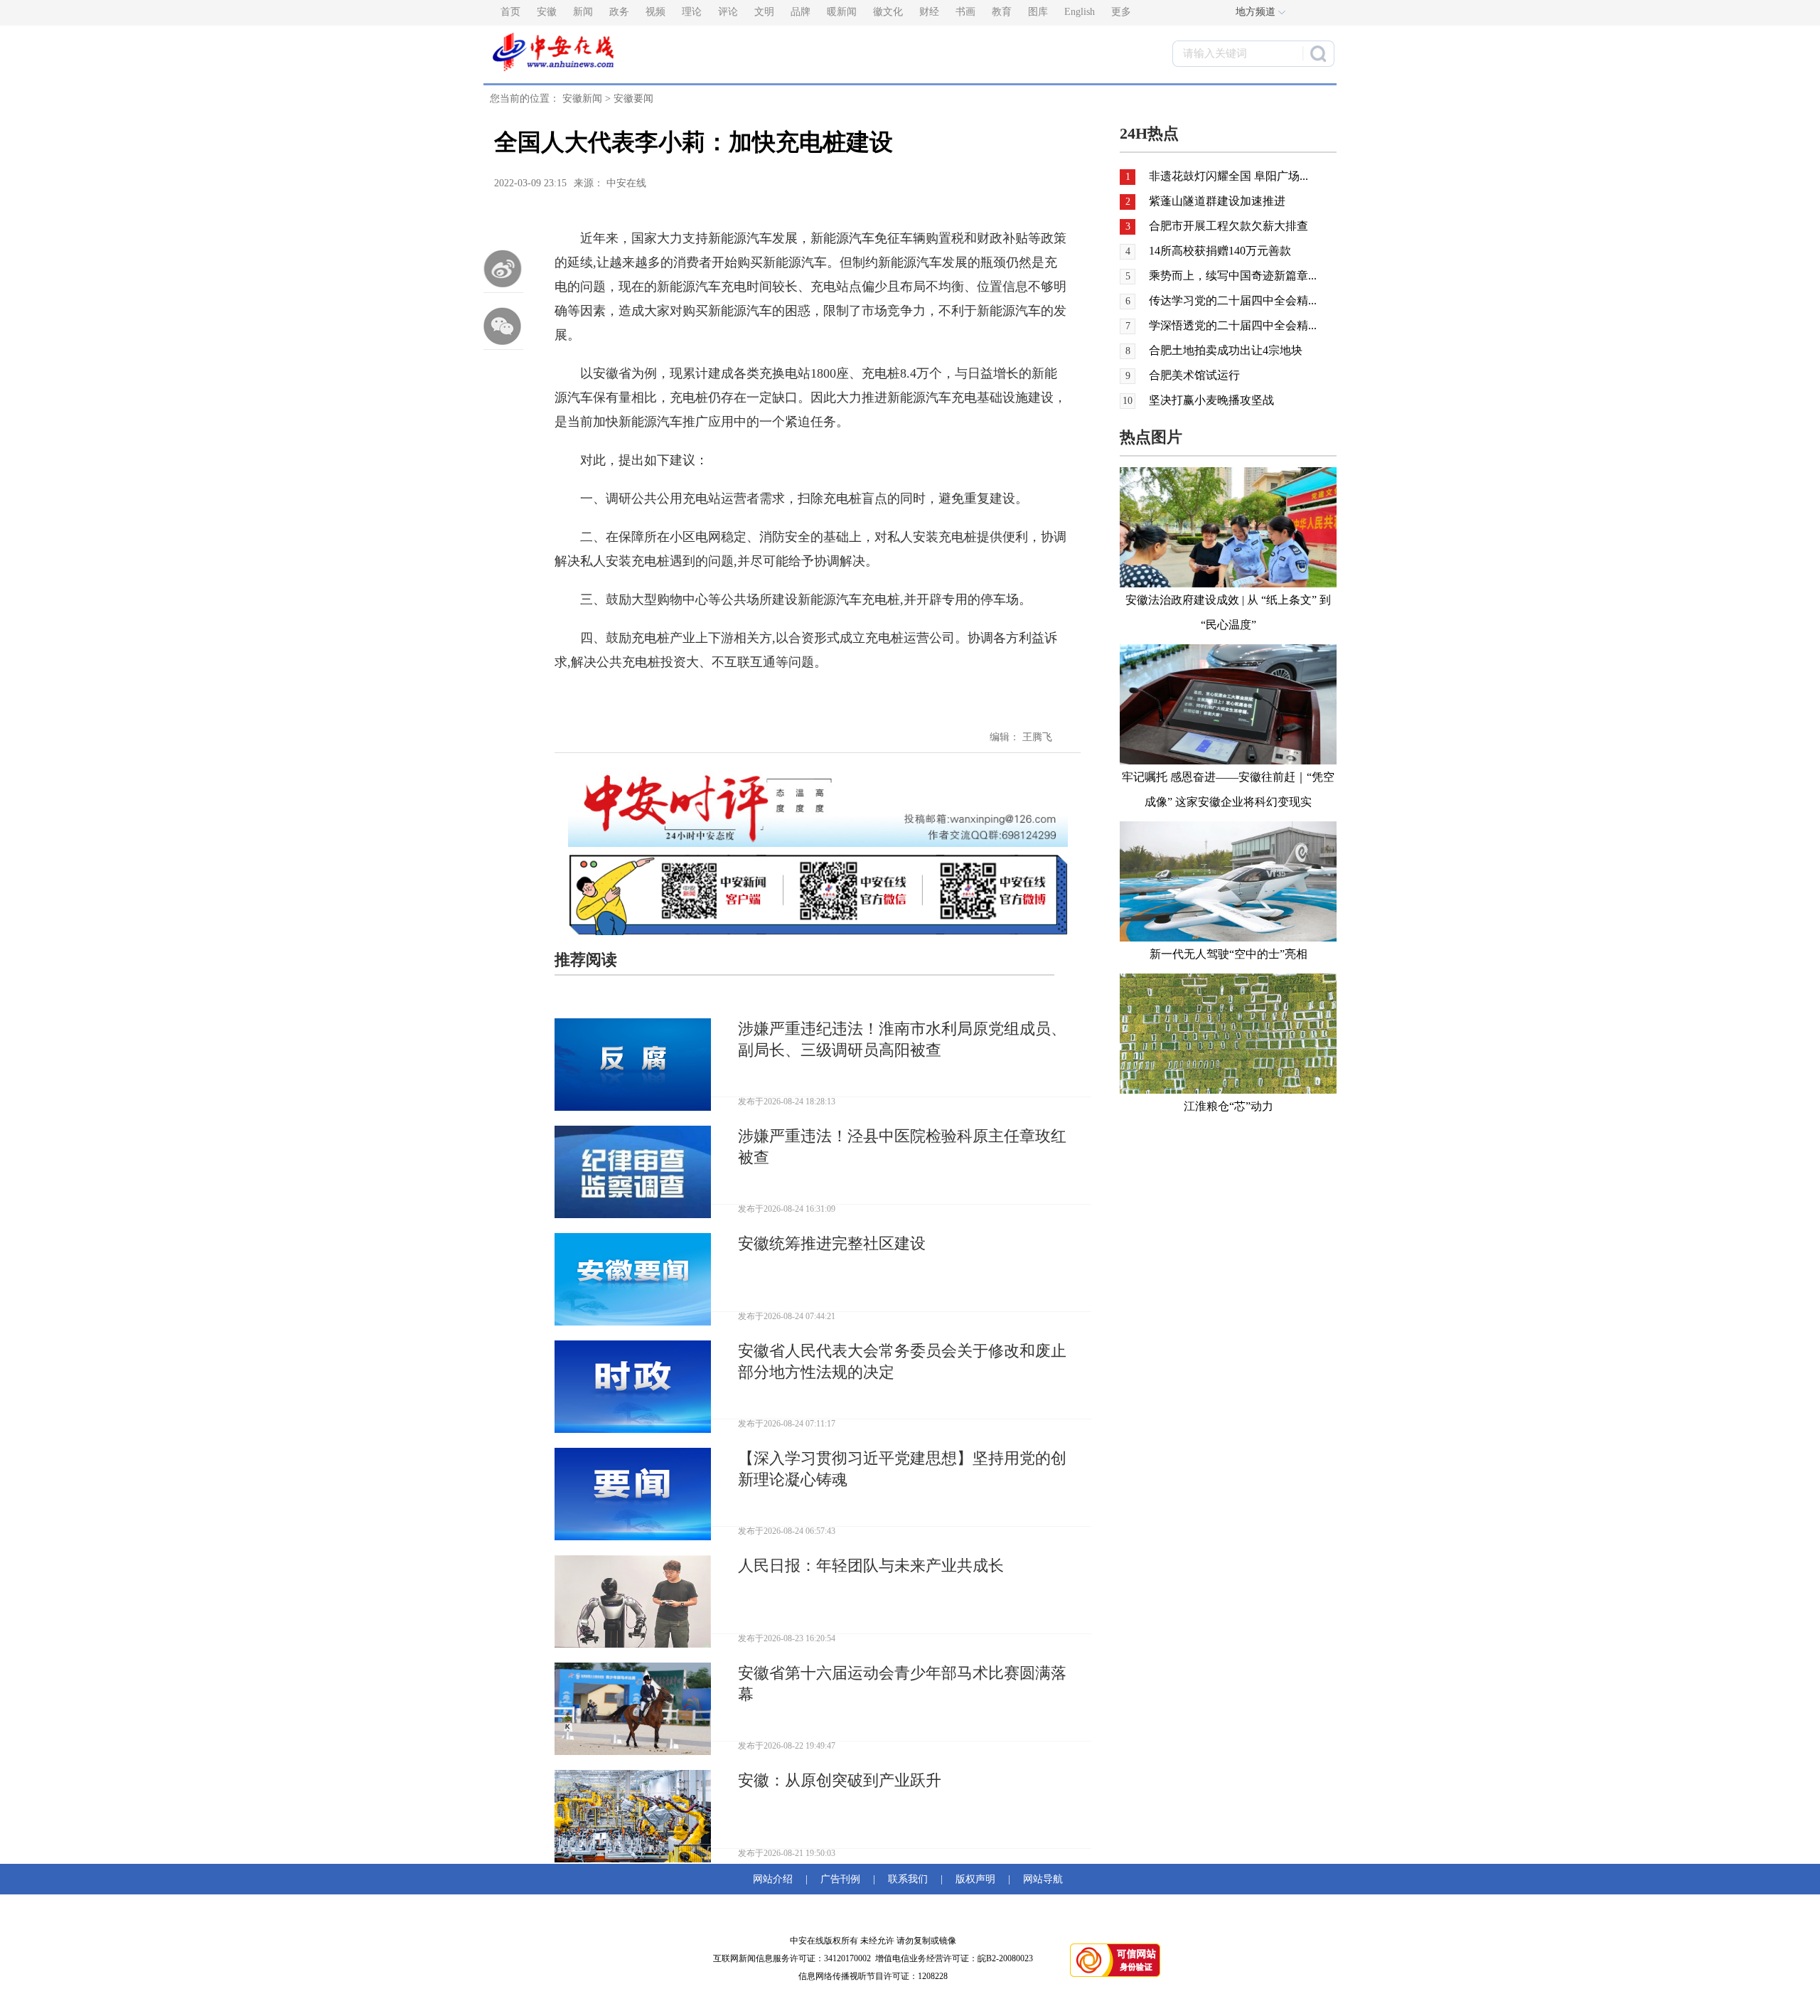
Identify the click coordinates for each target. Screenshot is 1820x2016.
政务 (619, 12)
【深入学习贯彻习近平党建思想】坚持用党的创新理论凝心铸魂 (902, 1469)
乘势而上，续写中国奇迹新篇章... (1233, 276)
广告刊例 (840, 1879)
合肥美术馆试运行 (1194, 375)
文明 (764, 12)
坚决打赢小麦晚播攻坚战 (1211, 400)
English (1080, 12)
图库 (1038, 12)
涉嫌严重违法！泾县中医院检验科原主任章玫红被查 (902, 1147)
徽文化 (888, 12)
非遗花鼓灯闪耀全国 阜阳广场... (1228, 176)
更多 (1121, 12)
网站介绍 (776, 1879)
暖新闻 (842, 12)
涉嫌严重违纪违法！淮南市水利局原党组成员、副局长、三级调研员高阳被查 (902, 1039)
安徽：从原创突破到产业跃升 (840, 1780)
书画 (965, 12)
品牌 (801, 12)
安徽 (547, 12)
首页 (510, 12)
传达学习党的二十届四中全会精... (1233, 300)
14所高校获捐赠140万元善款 (1220, 251)
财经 (929, 12)
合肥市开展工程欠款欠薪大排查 (1228, 226)
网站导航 (1040, 1879)
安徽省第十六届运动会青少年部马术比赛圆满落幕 (902, 1684)
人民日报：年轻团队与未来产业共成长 (871, 1566)
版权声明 (975, 1879)
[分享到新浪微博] (503, 269)
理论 (692, 12)
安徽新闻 (582, 98)
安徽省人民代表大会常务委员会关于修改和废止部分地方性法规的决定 (902, 1361)
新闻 (583, 12)
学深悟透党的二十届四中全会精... (1233, 325)
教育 (1002, 12)
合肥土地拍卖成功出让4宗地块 (1226, 350)
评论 (728, 12)
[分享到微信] (503, 326)
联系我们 (908, 1879)
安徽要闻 (633, 98)
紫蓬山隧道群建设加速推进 (1217, 201)
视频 (655, 12)
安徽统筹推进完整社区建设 (832, 1243)
